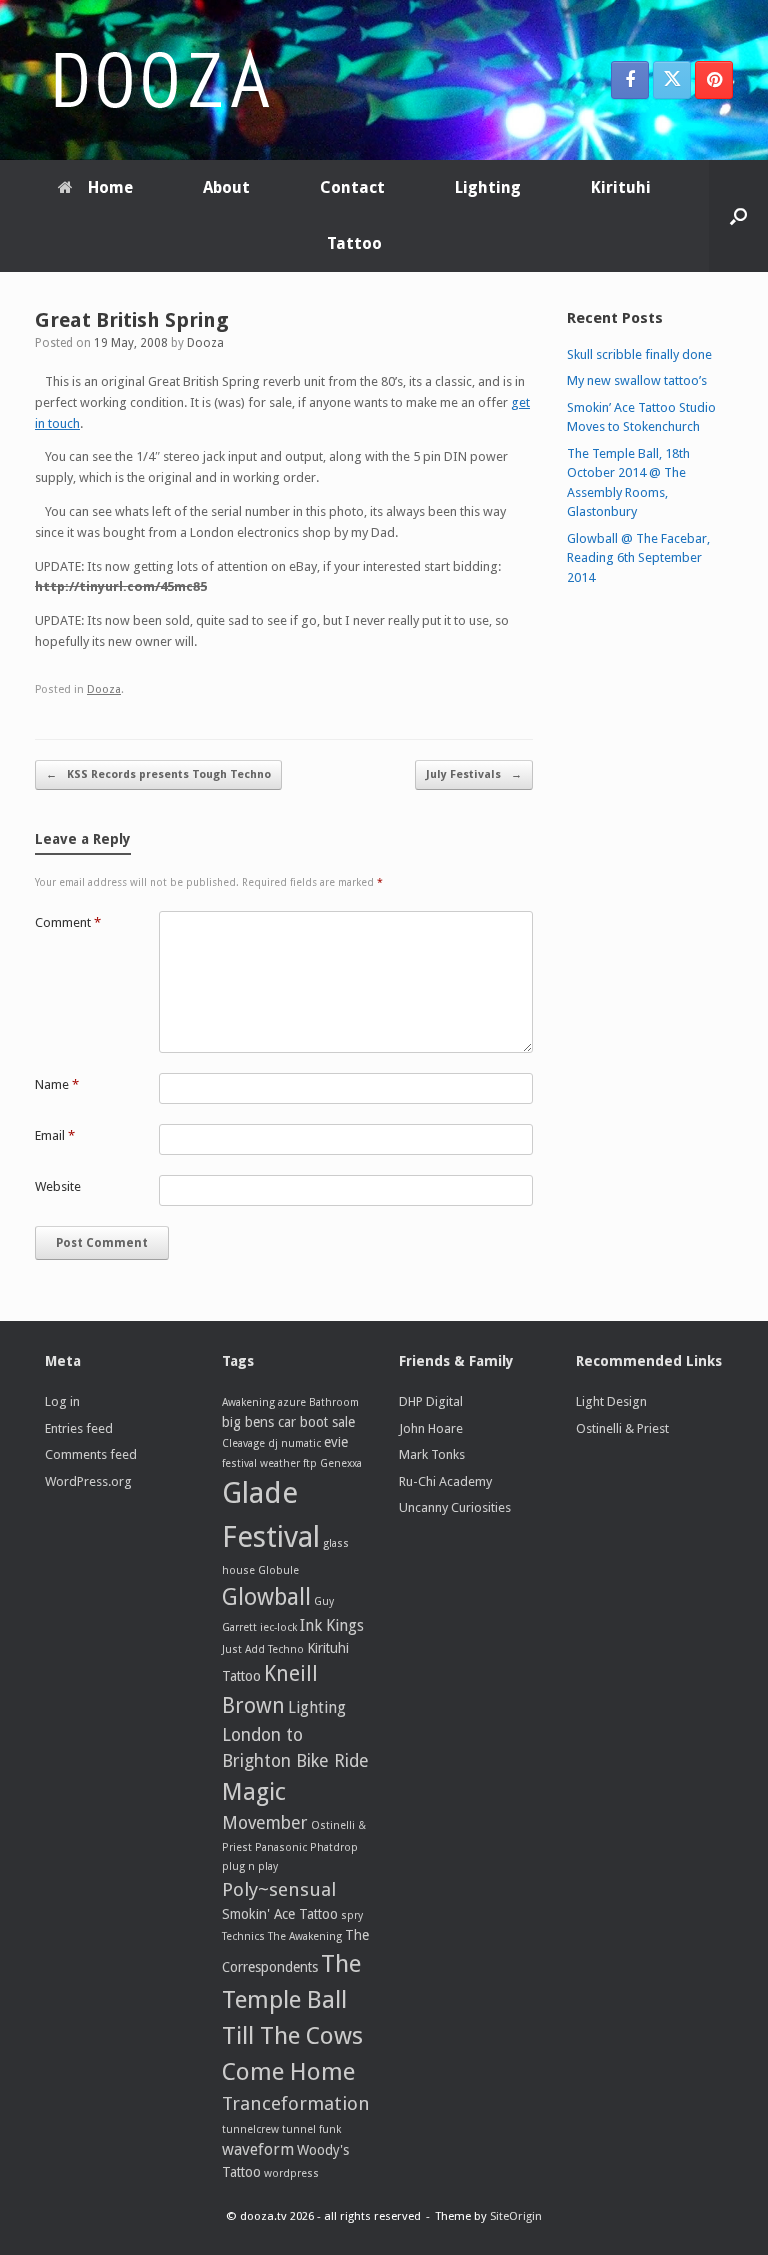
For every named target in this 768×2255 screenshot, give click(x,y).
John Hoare (431, 1428)
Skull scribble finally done (639, 354)
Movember (265, 1823)
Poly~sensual (279, 1889)
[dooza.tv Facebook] (630, 80)
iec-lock (278, 1627)
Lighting (488, 187)
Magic (254, 1792)
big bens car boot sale (288, 1422)
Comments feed (91, 1454)
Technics (243, 1936)
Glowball (266, 1597)
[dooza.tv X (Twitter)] (672, 80)
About (226, 187)
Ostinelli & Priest (622, 1428)
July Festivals (474, 774)
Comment (68, 922)
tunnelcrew (250, 2129)
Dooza (205, 343)
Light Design (611, 1401)
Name (57, 1084)
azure (292, 1402)
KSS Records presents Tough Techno (158, 774)
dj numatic (294, 1443)
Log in (62, 1401)
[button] (738, 216)
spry (352, 1915)
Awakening (248, 1402)
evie (336, 1442)
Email (55, 1135)
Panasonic (281, 1847)
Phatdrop (334, 1847)
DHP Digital (431, 1401)
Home (110, 187)
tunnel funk (311, 2129)
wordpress (291, 2173)
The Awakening (305, 1936)
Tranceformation (296, 2103)
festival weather (261, 1463)
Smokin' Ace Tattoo (280, 1914)
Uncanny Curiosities (455, 1507)
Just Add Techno (263, 1649)
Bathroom (334, 1402)
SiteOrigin (516, 2216)
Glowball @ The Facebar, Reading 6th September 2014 (638, 558)
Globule (278, 1570)
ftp (310, 1463)
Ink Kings (332, 1625)
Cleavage (243, 1443)
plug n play (250, 1866)
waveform (258, 2149)
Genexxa (341, 1463)
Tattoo (354, 243)
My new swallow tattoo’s (637, 380)
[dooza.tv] (160, 80)
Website (58, 1186)
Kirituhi (621, 187)
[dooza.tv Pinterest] (714, 80)
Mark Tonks (432, 1454)
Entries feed (79, 1428)
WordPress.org (88, 1481)
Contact (352, 187)
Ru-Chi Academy (445, 1481)
